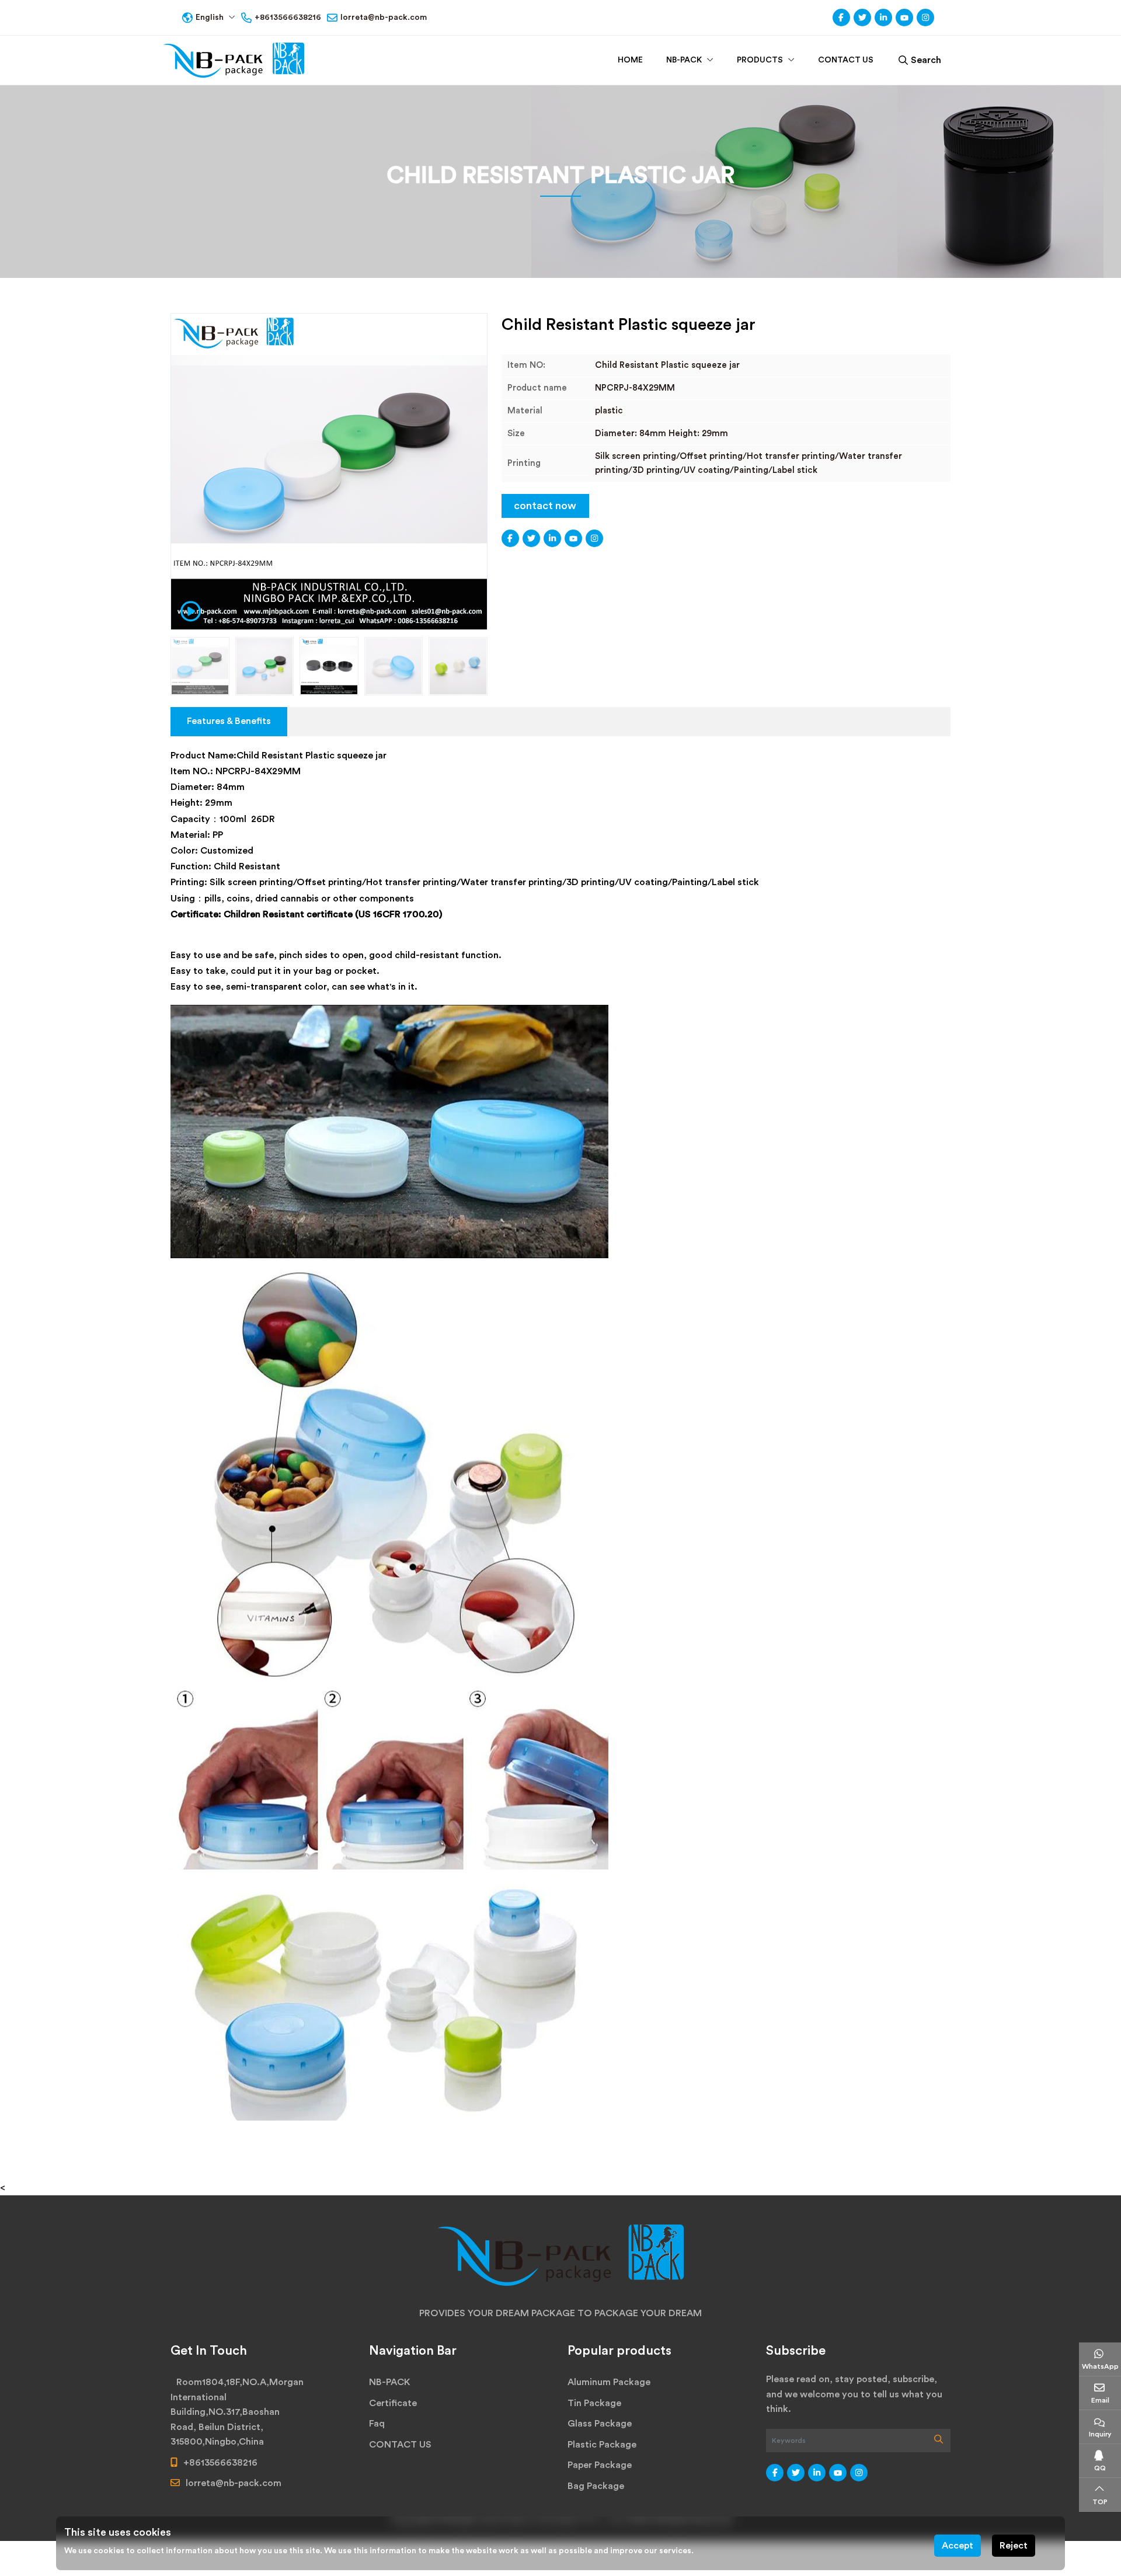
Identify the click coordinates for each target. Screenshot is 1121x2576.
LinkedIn (883, 18)
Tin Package (594, 2403)
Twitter (862, 18)
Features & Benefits (229, 721)
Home (630, 60)
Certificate (393, 2403)
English (210, 18)
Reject (1014, 2546)
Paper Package (600, 2465)
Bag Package (596, 2486)
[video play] (187, 610)
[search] (939, 2441)
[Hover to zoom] (329, 471)
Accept (958, 2546)
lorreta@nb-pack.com (384, 18)
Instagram (925, 18)
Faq (377, 2424)
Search (926, 60)
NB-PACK (684, 60)
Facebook (841, 18)
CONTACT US (846, 60)
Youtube (904, 18)
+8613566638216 (288, 18)
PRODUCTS (760, 60)
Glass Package (600, 2424)
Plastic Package (602, 2445)
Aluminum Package (609, 2382)
